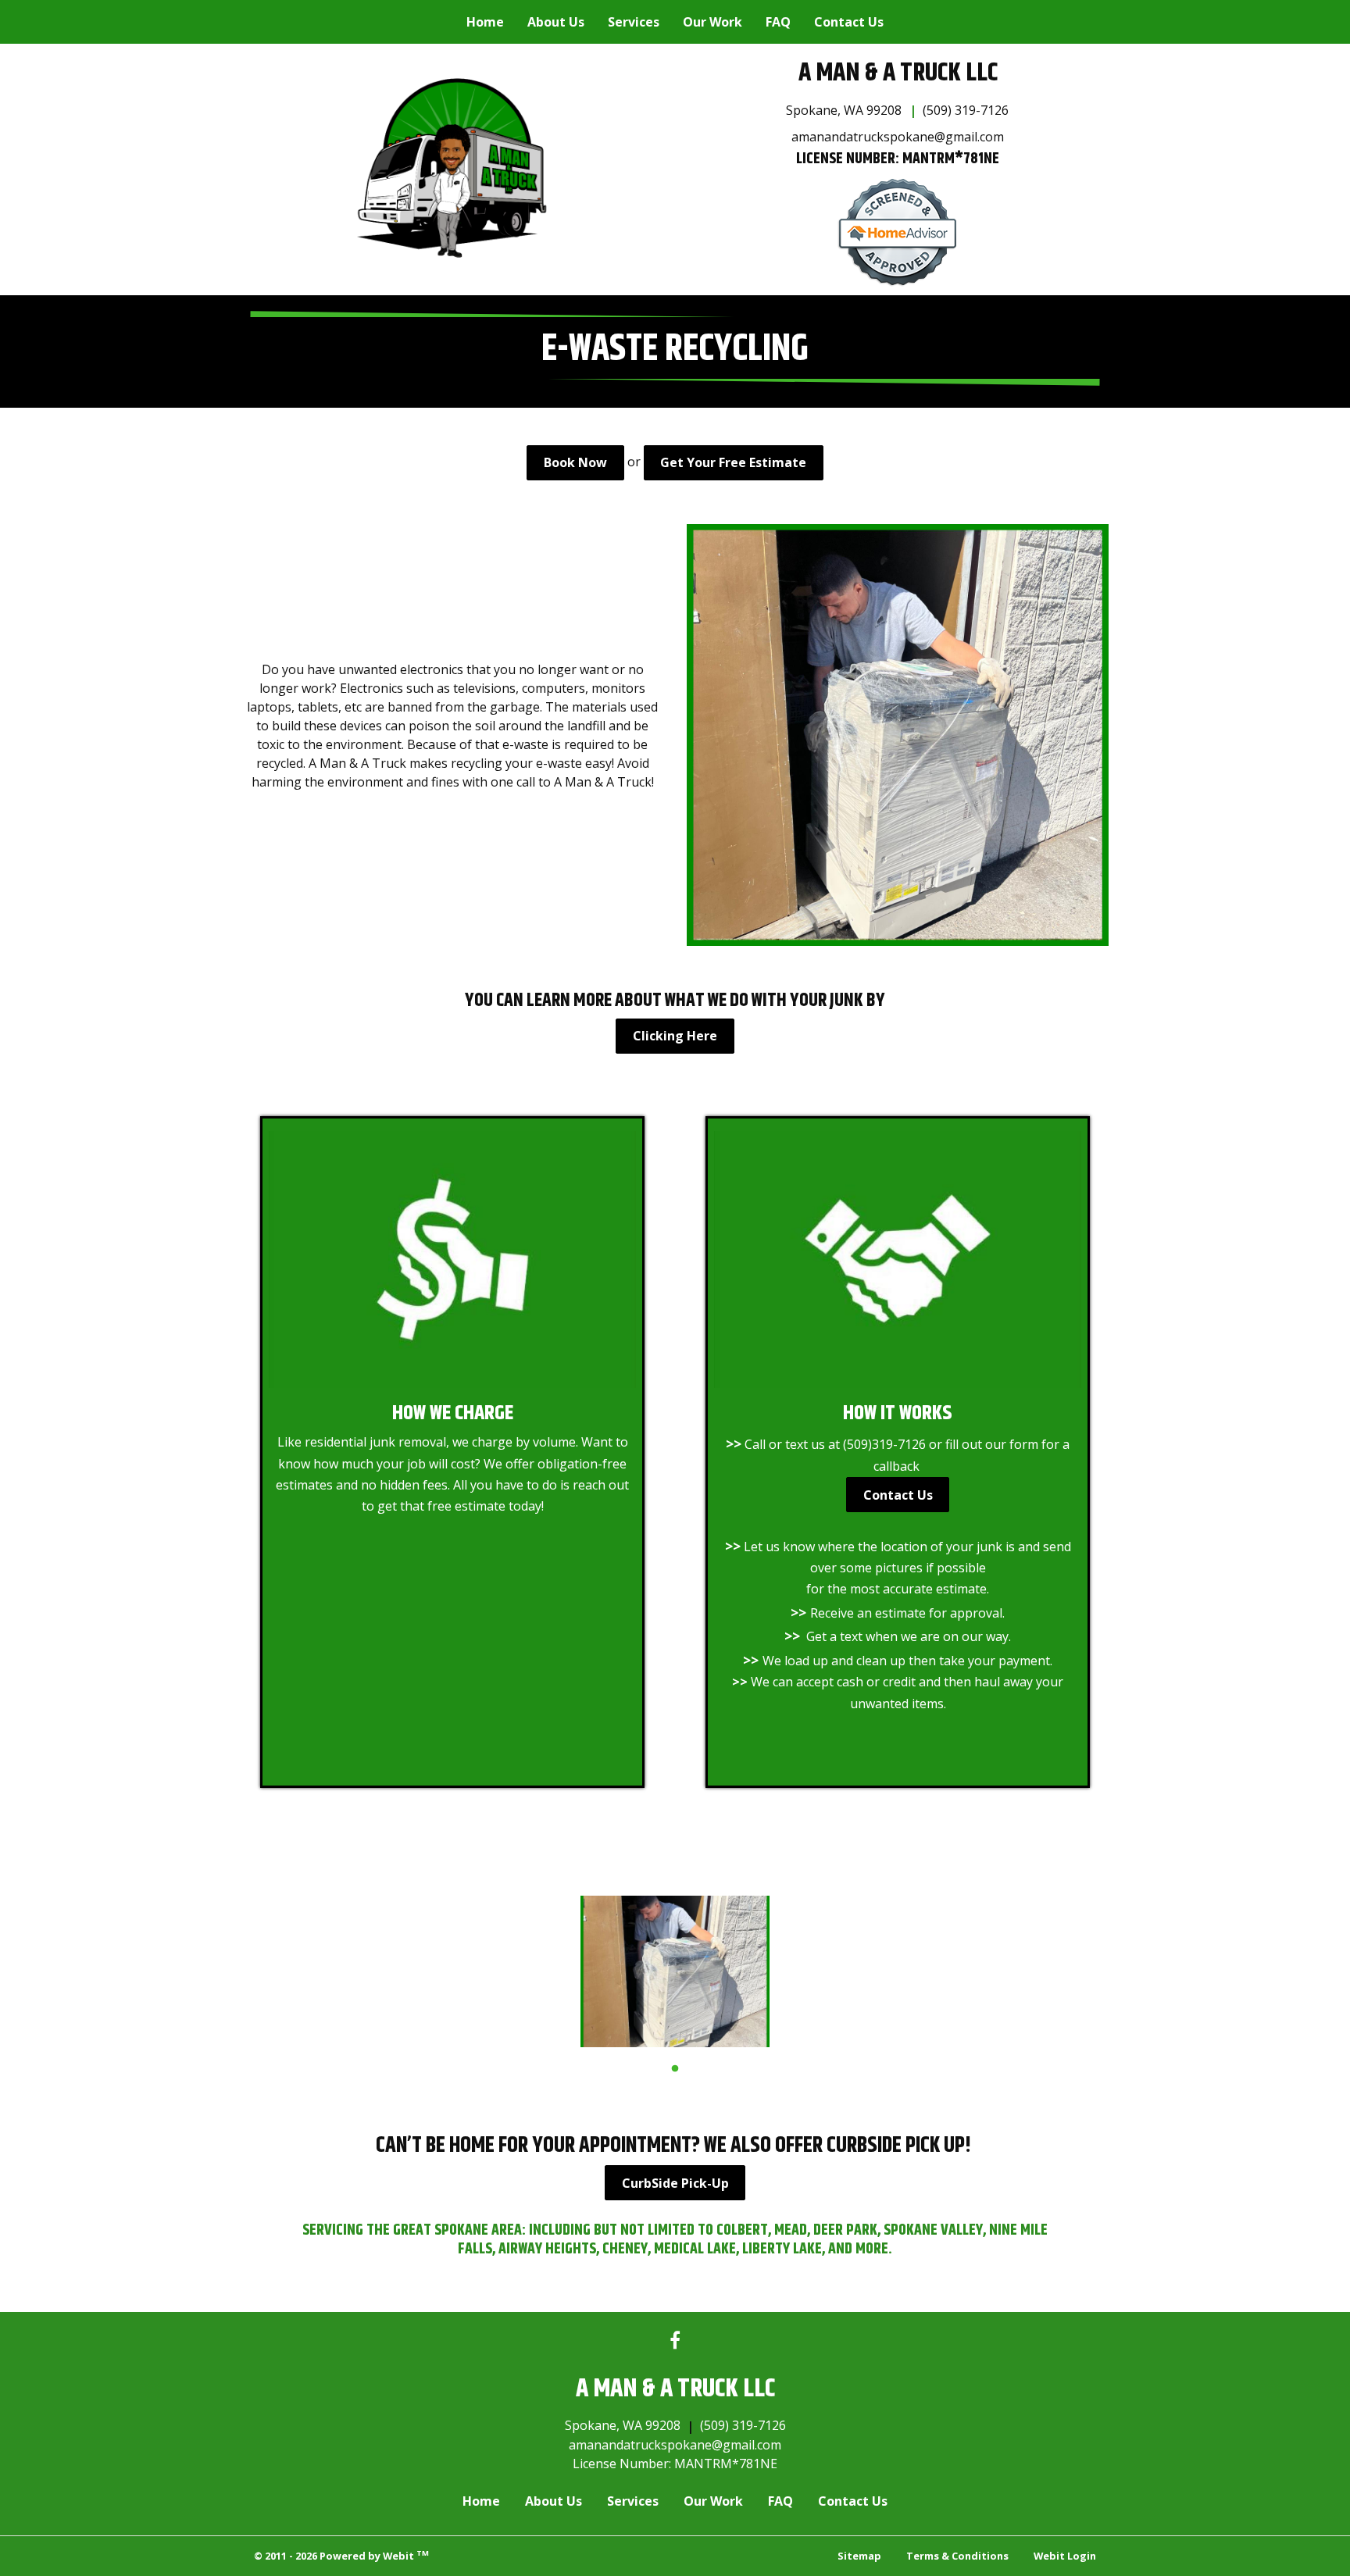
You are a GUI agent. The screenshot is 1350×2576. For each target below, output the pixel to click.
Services (634, 22)
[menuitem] (485, 22)
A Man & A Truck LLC (898, 73)
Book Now (575, 462)
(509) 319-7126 (966, 110)
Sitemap (859, 2556)
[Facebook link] (675, 2341)
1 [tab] (675, 2068)
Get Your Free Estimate (733, 462)
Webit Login (1065, 2556)
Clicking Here (675, 1036)
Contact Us (849, 22)
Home (485, 22)
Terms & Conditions (957, 2556)
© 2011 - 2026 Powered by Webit (341, 2555)
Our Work (712, 22)
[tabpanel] (675, 1971)
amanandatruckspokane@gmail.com (898, 137)
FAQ (778, 22)
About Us (556, 22)
